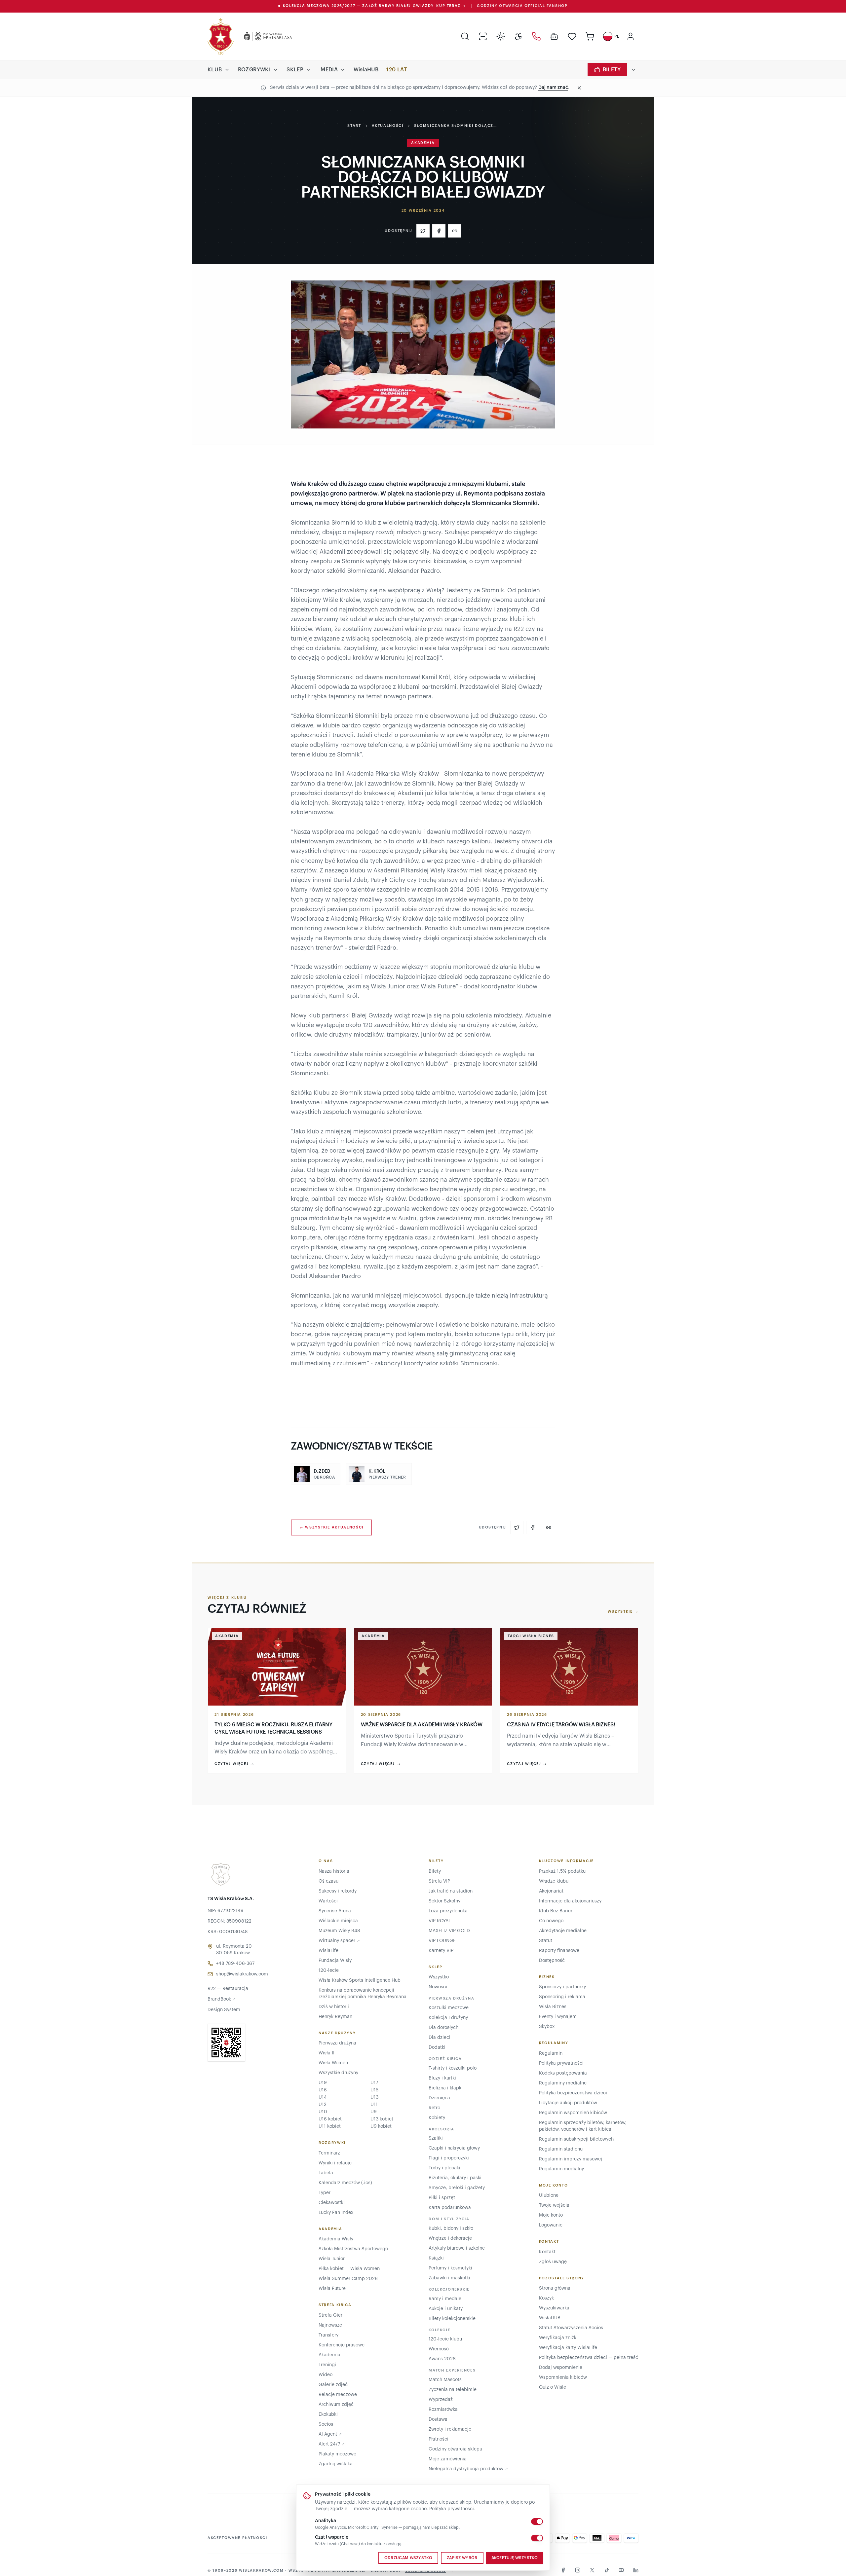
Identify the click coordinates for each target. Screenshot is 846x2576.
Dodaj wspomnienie (561, 2368)
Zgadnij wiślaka (336, 2464)
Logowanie (551, 2225)
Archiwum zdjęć (336, 2405)
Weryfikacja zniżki (558, 2338)
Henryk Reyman (335, 2017)
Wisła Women (333, 2063)
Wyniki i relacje (335, 2163)
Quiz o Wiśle (553, 2387)
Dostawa (438, 2419)
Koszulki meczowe (449, 2008)
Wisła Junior (332, 2259)
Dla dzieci (440, 2038)
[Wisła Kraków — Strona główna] (221, 36)
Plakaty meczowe (337, 2454)
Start (354, 126)
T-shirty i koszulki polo (453, 2068)
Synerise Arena (335, 1911)
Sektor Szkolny (444, 1901)
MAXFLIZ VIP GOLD (449, 1931)
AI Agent (330, 2434)
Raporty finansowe (559, 1951)
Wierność (439, 2349)
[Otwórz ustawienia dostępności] (519, 36)
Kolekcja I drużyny (448, 2018)
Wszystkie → (623, 1612)
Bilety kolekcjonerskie (452, 2319)
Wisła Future (332, 2289)
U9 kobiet (381, 2126)
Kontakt (547, 2252)
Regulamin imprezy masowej (571, 2159)
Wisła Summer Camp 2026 (348, 2279)
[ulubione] (572, 36)
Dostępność (552, 1961)
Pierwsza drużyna (337, 2043)
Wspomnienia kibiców (563, 2377)
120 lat (397, 70)
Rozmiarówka (443, 2410)
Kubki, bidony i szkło (451, 2228)
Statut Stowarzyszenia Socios (571, 2328)
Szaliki (436, 2138)
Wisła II (327, 2053)
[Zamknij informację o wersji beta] (579, 88)
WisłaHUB (366, 70)
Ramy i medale (445, 2299)
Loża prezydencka (448, 1911)
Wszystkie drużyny (338, 2073)
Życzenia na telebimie (453, 2390)
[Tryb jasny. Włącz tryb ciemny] (501, 36)
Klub (215, 70)
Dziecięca (439, 2098)
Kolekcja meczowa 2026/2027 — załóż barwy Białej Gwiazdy (372, 6)
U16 (323, 2090)
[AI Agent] (554, 36)
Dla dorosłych (443, 2028)
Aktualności (388, 126)
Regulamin (551, 2053)
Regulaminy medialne (563, 2083)
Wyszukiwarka (554, 2308)
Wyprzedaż (441, 2400)
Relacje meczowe (338, 2395)
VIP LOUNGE (442, 1941)
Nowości (438, 1987)
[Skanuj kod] (483, 36)
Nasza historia (334, 1871)
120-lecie (329, 1970)
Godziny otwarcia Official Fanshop (522, 6)
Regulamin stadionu (561, 2149)
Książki (436, 2258)
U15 (374, 2090)
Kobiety (437, 2118)
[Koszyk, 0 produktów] (590, 36)
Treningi (327, 2365)
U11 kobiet (330, 2126)
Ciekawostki (332, 2203)
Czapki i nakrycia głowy (454, 2148)
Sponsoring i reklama (562, 1997)
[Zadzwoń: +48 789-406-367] (536, 36)
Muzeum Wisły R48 (339, 1931)
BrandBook (222, 1999)
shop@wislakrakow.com (242, 1974)
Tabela (326, 2173)
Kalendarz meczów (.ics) (345, 2183)
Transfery (328, 2335)
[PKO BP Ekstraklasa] (263, 36)
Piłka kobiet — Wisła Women (349, 2269)
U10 (323, 2112)
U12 (323, 2105)
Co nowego (551, 1921)
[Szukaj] (465, 36)
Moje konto (551, 2215)
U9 (374, 2112)
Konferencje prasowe (342, 2345)
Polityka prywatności (452, 2509)
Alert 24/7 (332, 2444)
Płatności (439, 2439)
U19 (323, 2083)
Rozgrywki (254, 70)
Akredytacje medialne (563, 1931)
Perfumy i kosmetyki (450, 2268)
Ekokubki (328, 2414)
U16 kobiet (330, 2119)
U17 (374, 2083)
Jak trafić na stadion (451, 1891)
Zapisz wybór (462, 2558)
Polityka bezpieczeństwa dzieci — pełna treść (589, 2358)
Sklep (295, 70)
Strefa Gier (330, 2315)
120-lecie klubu (445, 2339)
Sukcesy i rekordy (338, 1891)
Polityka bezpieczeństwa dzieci (573, 2093)
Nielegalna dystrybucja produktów (468, 2469)
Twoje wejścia (554, 2205)
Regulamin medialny (561, 2169)
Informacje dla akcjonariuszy (570, 1901)
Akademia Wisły (336, 2239)
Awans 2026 (442, 2359)
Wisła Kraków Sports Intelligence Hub (360, 1980)
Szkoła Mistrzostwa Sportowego (353, 2249)
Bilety (612, 70)
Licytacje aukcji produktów (568, 2103)
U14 (323, 2097)
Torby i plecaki (444, 2168)
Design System (224, 2010)
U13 (374, 2097)
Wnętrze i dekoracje (450, 2238)
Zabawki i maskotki (449, 2278)
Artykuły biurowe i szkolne (457, 2248)
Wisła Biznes (553, 2007)
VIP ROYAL (440, 1921)
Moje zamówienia (448, 2459)
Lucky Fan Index (336, 2213)
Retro (434, 2108)
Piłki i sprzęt (442, 2198)
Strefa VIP (439, 1881)
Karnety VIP (441, 1951)
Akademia (329, 2355)
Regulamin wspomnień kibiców (573, 2113)
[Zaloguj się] (631, 36)
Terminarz (329, 2153)
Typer (325, 2193)
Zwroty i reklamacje (450, 2429)
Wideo (326, 2375)
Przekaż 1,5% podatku (562, 1871)
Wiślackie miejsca (338, 1921)
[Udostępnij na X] (423, 231)
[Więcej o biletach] (634, 70)
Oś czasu (328, 1881)
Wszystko (439, 1977)
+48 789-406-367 (235, 1964)
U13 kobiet (382, 2119)
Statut (546, 1941)
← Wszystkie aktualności (331, 1527)
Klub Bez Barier (556, 1911)
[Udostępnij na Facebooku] (439, 231)
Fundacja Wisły (335, 1961)
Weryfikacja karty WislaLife (568, 2348)
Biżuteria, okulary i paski (455, 2178)
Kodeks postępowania (563, 2073)
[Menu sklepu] (308, 70)
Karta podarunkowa (450, 2208)
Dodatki (437, 2047)
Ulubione (549, 2195)
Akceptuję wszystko (515, 2558)
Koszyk (546, 2298)
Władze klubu (554, 1881)
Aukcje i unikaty (446, 2309)
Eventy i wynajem (558, 2017)
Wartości (328, 1901)
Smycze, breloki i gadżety (457, 2188)
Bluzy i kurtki (442, 2078)
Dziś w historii (334, 2007)
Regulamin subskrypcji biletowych (576, 2139)
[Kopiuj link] (455, 231)
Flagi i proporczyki (449, 2158)
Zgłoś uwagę (553, 2262)
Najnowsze (330, 2325)
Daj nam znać (553, 88)
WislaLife (328, 1951)
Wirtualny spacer (339, 1941)
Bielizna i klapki (446, 2088)
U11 (374, 2105)
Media (329, 70)
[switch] (537, 2521)
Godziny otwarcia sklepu (455, 2449)
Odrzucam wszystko (408, 2558)
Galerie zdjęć (333, 2385)
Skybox (547, 2027)
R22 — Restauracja (228, 1989)
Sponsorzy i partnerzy (562, 1987)
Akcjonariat (551, 1891)
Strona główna (555, 2288)
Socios (326, 2424)
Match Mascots (445, 2380)
